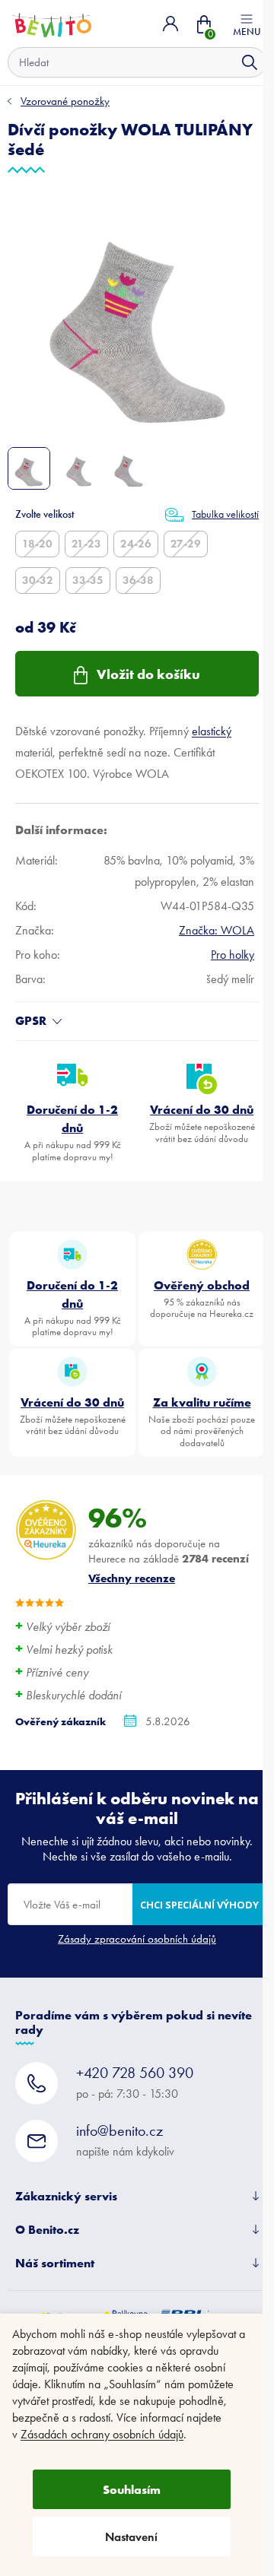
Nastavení (131, 2537)
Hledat (250, 62)
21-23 (86, 544)
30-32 (38, 580)
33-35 (88, 580)
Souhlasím (132, 2489)
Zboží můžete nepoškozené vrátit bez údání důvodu (202, 1123)
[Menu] (247, 24)
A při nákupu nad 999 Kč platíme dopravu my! (73, 1132)
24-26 (136, 544)
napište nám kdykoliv (125, 2140)
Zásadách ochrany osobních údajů (102, 2434)
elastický (212, 731)
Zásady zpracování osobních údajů (137, 1939)
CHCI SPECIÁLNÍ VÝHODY (199, 1905)
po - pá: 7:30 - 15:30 (135, 2082)
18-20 (37, 544)
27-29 (186, 544)
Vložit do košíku (148, 674)
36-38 (138, 580)
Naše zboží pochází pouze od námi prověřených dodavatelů (202, 1421)
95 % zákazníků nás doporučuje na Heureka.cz (202, 1299)
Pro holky (233, 955)
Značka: (217, 930)
